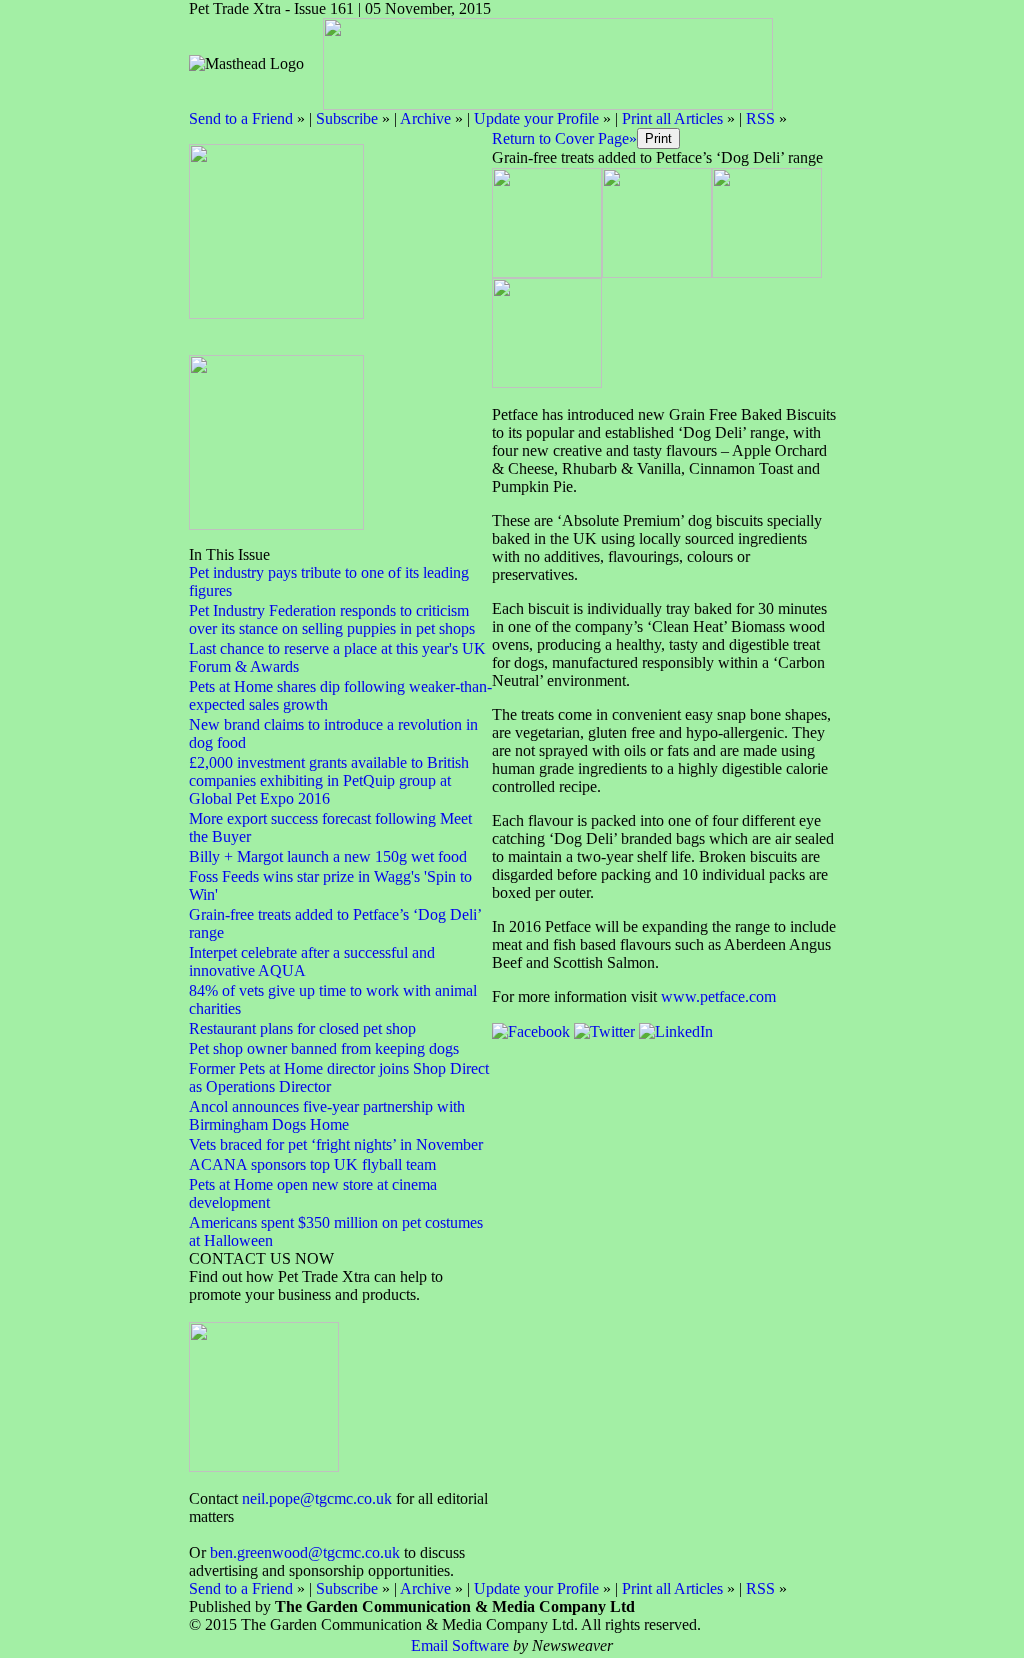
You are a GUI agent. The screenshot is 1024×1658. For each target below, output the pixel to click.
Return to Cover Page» (564, 138)
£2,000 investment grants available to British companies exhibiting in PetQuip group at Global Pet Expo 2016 (329, 780)
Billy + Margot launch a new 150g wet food (328, 856)
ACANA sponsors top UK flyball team (312, 1164)
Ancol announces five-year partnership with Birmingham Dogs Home (327, 1115)
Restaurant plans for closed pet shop (302, 1028)
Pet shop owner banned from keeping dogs (324, 1048)
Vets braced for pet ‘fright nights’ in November (336, 1144)
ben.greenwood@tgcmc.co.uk (305, 1552)
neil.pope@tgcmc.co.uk (317, 1498)
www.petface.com (718, 996)
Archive (425, 118)
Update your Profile (536, 118)
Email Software (460, 1645)
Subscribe (347, 118)
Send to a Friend (241, 118)
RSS (760, 118)
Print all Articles (672, 118)
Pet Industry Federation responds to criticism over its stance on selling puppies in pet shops (332, 619)
